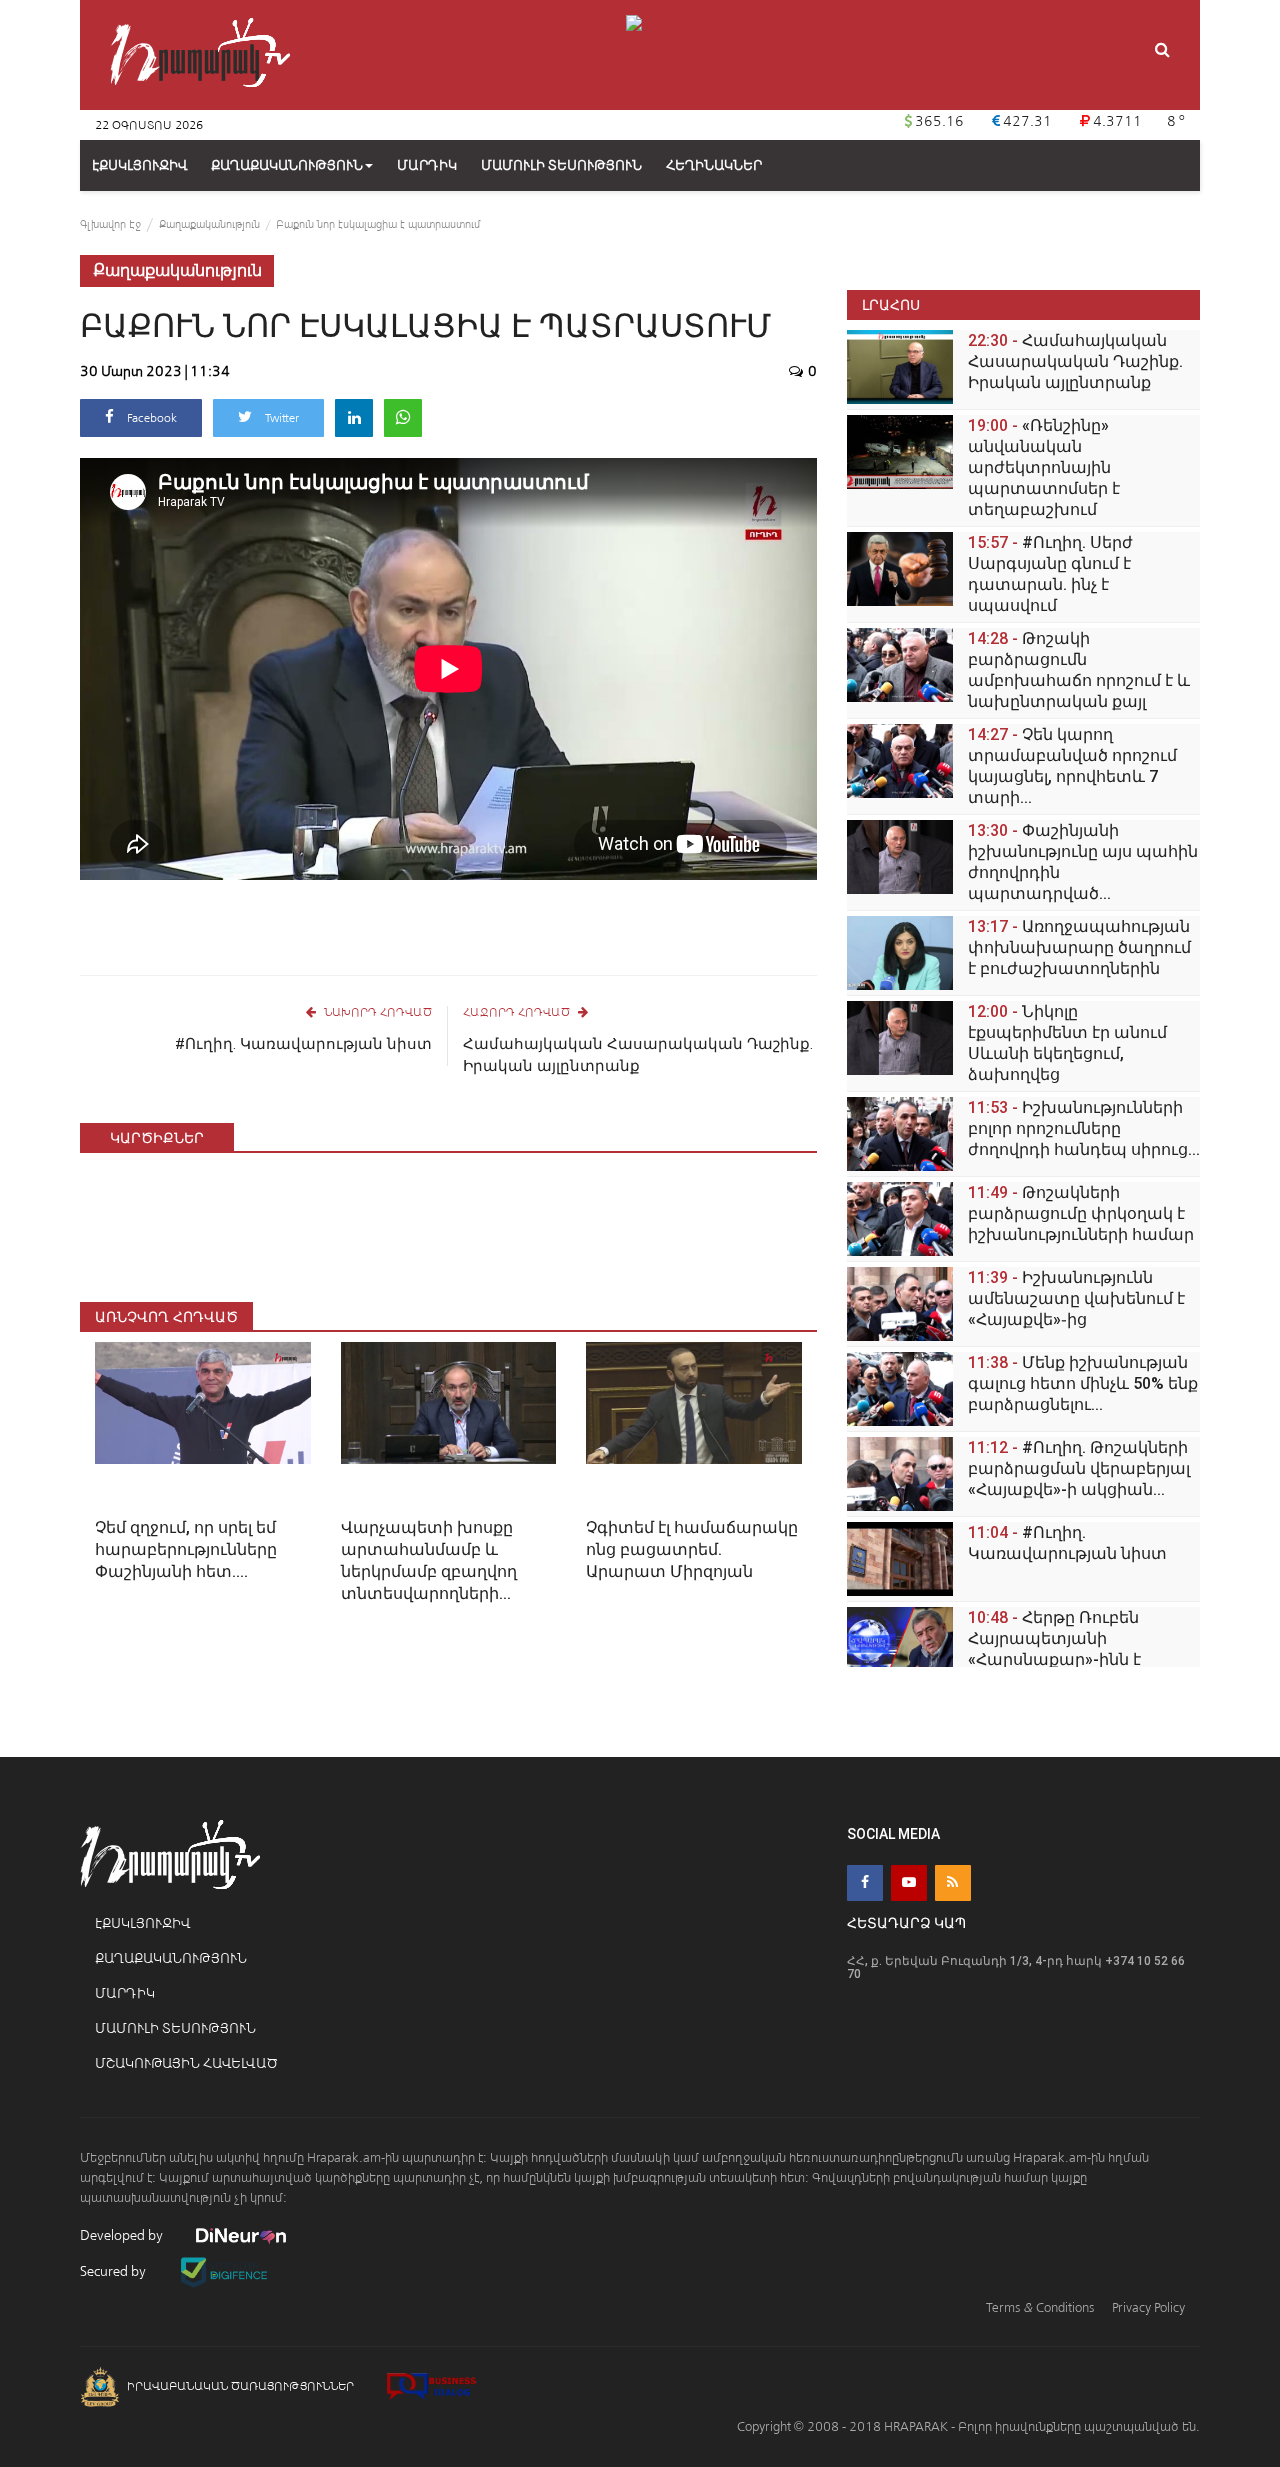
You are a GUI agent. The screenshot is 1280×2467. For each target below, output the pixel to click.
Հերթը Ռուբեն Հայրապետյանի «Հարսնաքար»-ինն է (1054, 1638)
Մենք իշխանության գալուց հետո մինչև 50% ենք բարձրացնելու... (1083, 1383)
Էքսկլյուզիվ (142, 1923)
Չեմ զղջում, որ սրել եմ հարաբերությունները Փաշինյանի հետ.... (186, 1549)
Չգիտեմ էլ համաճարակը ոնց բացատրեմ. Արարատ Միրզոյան (692, 1549)
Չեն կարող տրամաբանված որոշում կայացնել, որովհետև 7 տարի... (1072, 766)
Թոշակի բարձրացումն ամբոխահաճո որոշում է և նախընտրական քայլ (1079, 670)
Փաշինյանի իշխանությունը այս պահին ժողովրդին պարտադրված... (1083, 862)
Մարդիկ (125, 1993)
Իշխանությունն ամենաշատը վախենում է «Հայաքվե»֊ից (1076, 1298)
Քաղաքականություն (287, 165)
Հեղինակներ (714, 165)
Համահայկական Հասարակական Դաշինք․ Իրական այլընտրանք (638, 1055)
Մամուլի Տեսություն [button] (561, 165)
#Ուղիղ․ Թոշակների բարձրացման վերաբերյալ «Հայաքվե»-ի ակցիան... (1079, 1468)
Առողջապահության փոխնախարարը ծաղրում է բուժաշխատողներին (1079, 947)
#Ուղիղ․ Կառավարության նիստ (303, 1044)
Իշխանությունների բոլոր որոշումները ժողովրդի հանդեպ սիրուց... (1084, 1128)
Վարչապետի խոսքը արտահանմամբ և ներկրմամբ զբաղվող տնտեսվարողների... (429, 1560)
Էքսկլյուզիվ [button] (139, 165)
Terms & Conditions (1040, 2307)
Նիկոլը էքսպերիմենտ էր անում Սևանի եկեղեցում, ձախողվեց (1067, 1043)
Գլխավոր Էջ (110, 224)
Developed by (123, 2235)
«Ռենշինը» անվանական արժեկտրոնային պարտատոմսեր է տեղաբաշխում (1044, 467)
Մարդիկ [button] (427, 165)
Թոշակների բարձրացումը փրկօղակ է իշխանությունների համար (1081, 1213)
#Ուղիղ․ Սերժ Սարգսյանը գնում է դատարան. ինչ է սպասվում (1050, 574)
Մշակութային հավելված (186, 2063)
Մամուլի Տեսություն (175, 2028)
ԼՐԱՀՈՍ (891, 304)
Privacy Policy (1148, 2307)
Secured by (114, 2271)
